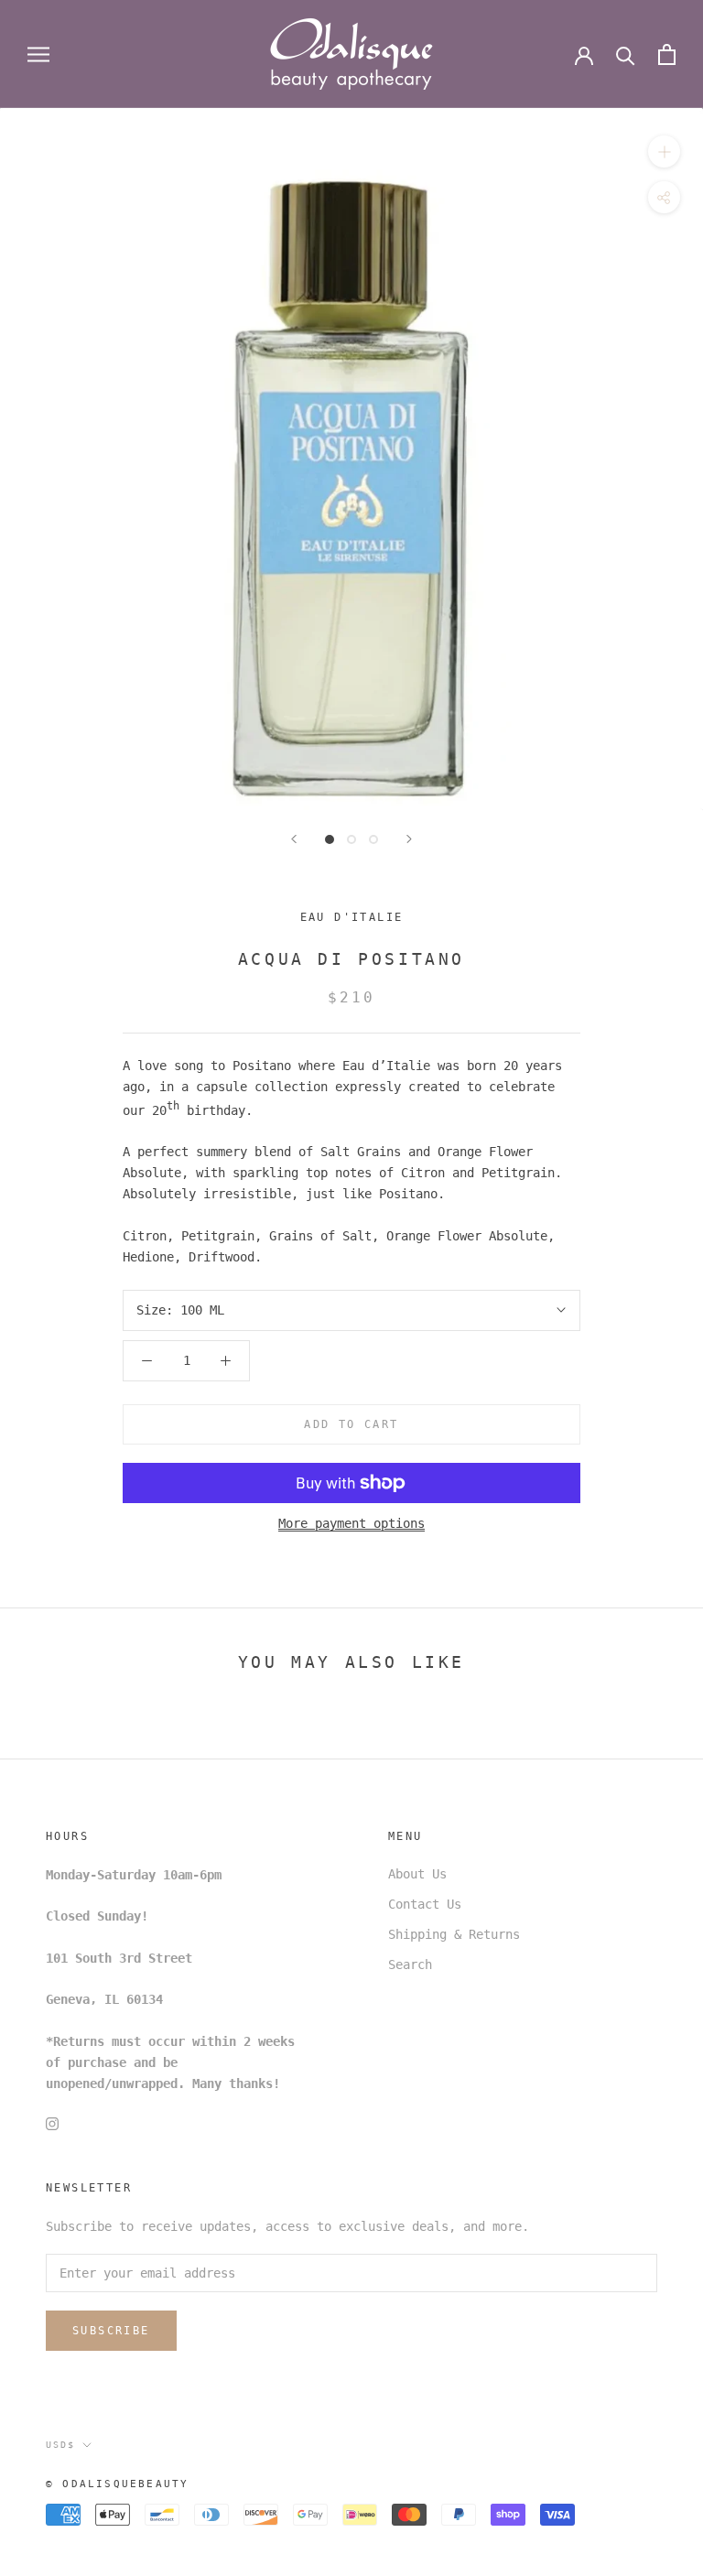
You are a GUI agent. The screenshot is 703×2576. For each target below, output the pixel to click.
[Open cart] (667, 54)
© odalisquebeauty (117, 2484)
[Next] (409, 839)
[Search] (626, 54)
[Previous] (294, 839)
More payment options (351, 1523)
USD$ (60, 2445)
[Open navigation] (38, 54)
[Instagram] (52, 2123)
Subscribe (111, 2331)
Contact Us (425, 1904)
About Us (417, 1874)
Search (410, 1964)
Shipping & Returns (454, 1934)
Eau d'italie (352, 917)
